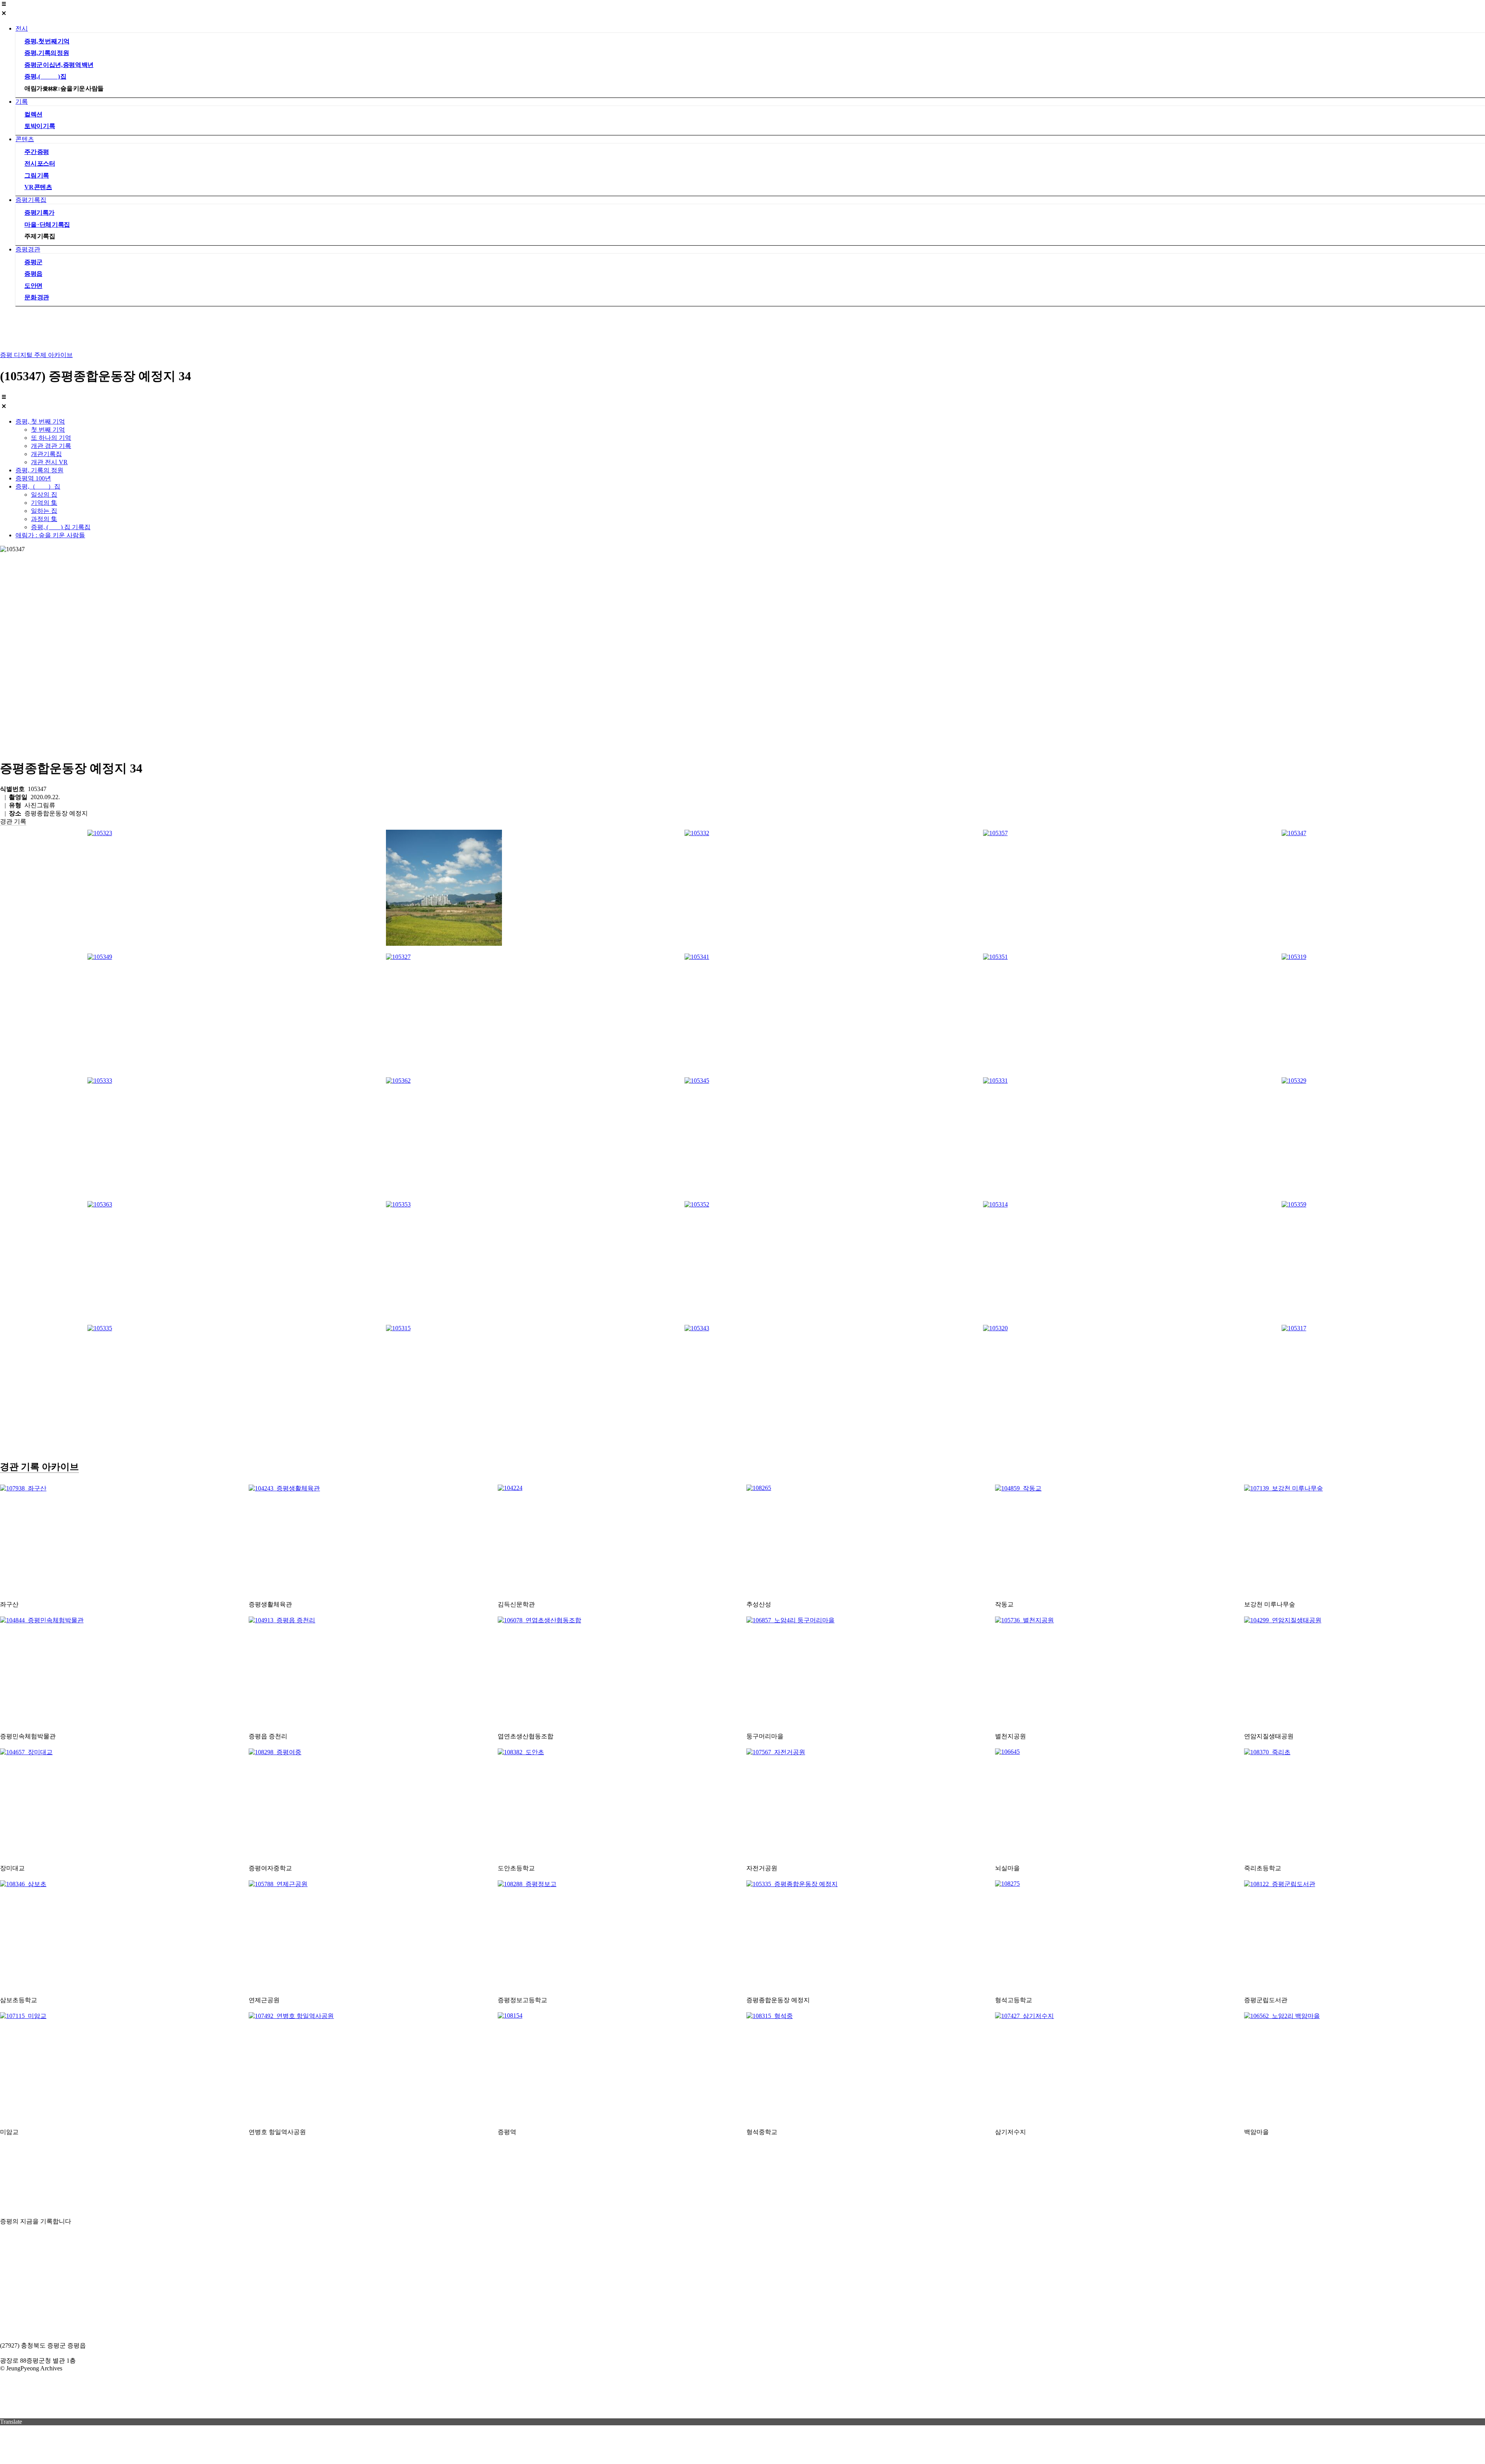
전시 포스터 (40, 163)
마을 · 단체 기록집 (47, 225)
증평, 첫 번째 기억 (47, 41)
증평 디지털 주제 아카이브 (36, 355)
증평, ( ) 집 (45, 76)
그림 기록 (37, 175)
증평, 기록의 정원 (47, 53)
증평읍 (33, 274)
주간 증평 (37, 152)
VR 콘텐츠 (38, 187)
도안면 (33, 286)
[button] (742, 9)
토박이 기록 (40, 126)
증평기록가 (39, 213)
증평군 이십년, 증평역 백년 (59, 65)
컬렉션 (33, 114)
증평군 (33, 262)
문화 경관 (37, 297)
